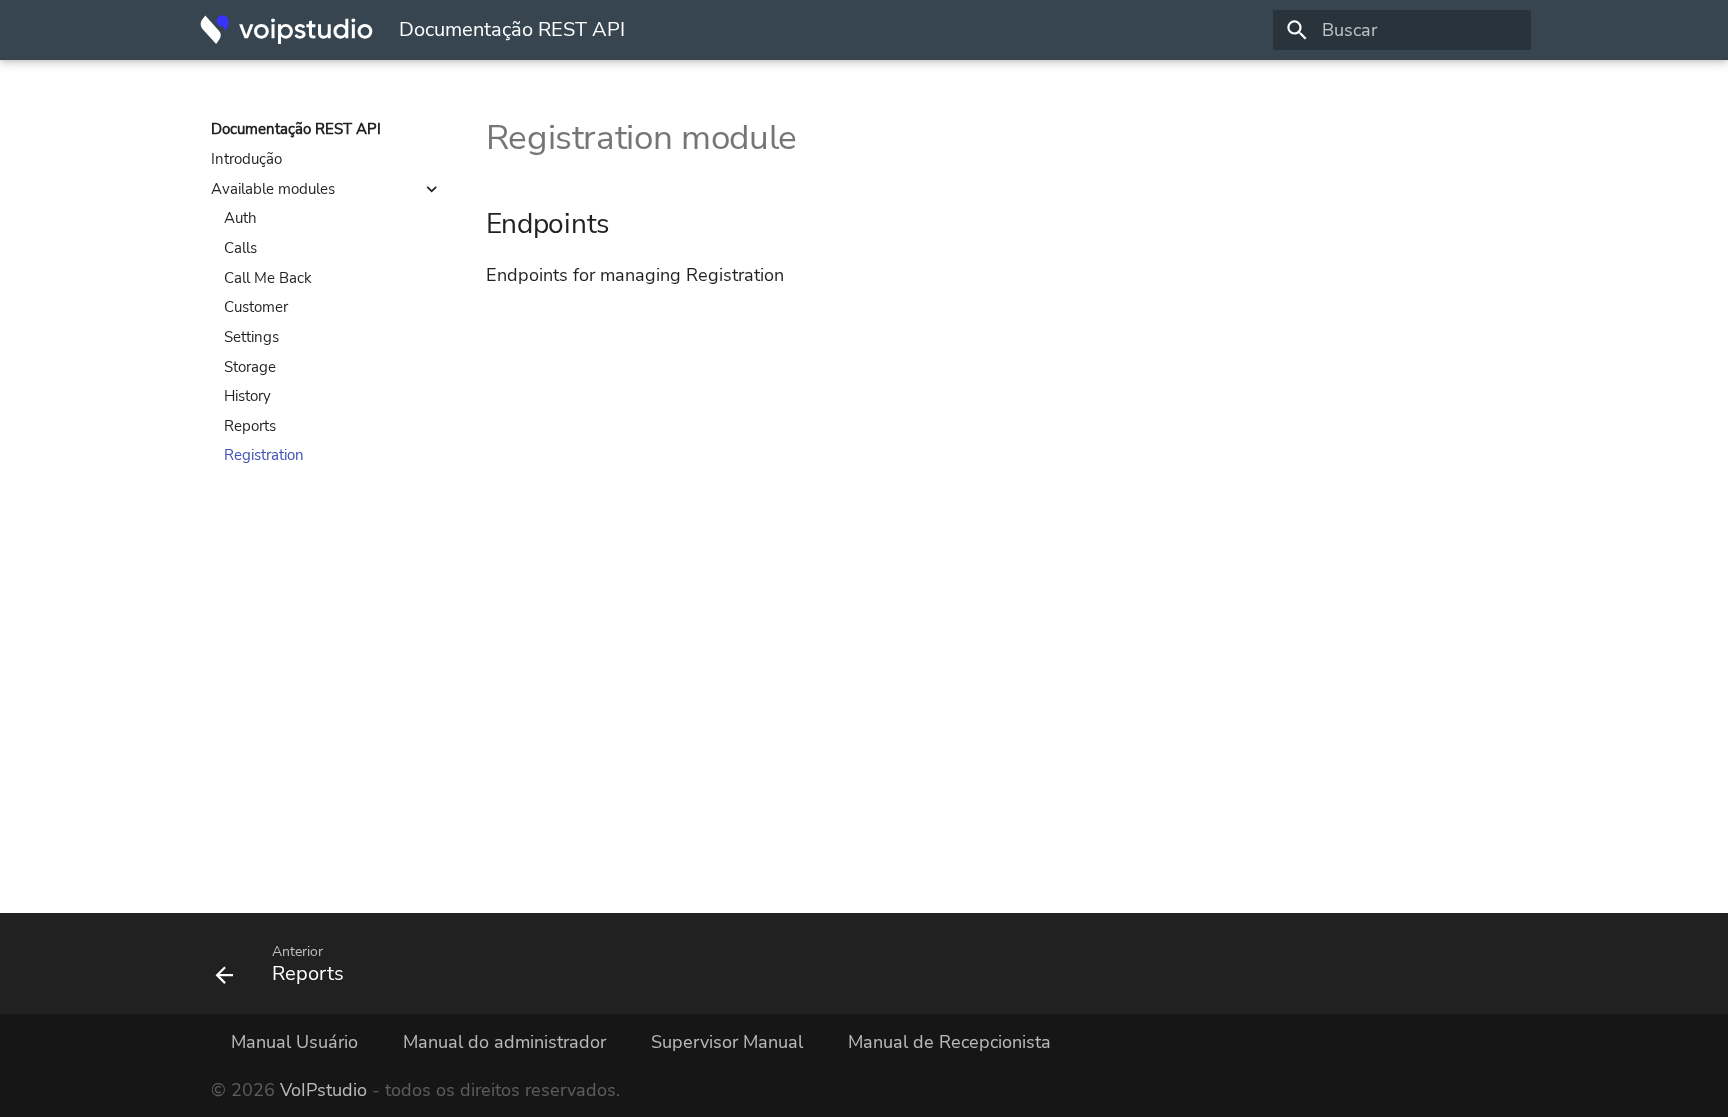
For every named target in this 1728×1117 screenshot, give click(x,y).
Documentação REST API (296, 129)
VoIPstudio (323, 1090)
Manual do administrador (504, 1042)
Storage (250, 367)
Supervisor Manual (727, 1042)
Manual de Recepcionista (949, 1042)
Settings (251, 337)
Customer (256, 307)
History (247, 396)
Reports (250, 426)
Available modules (273, 189)
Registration (264, 455)
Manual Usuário (294, 1042)
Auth (240, 218)
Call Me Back (268, 278)
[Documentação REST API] (287, 30)
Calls (240, 248)
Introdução (246, 159)
